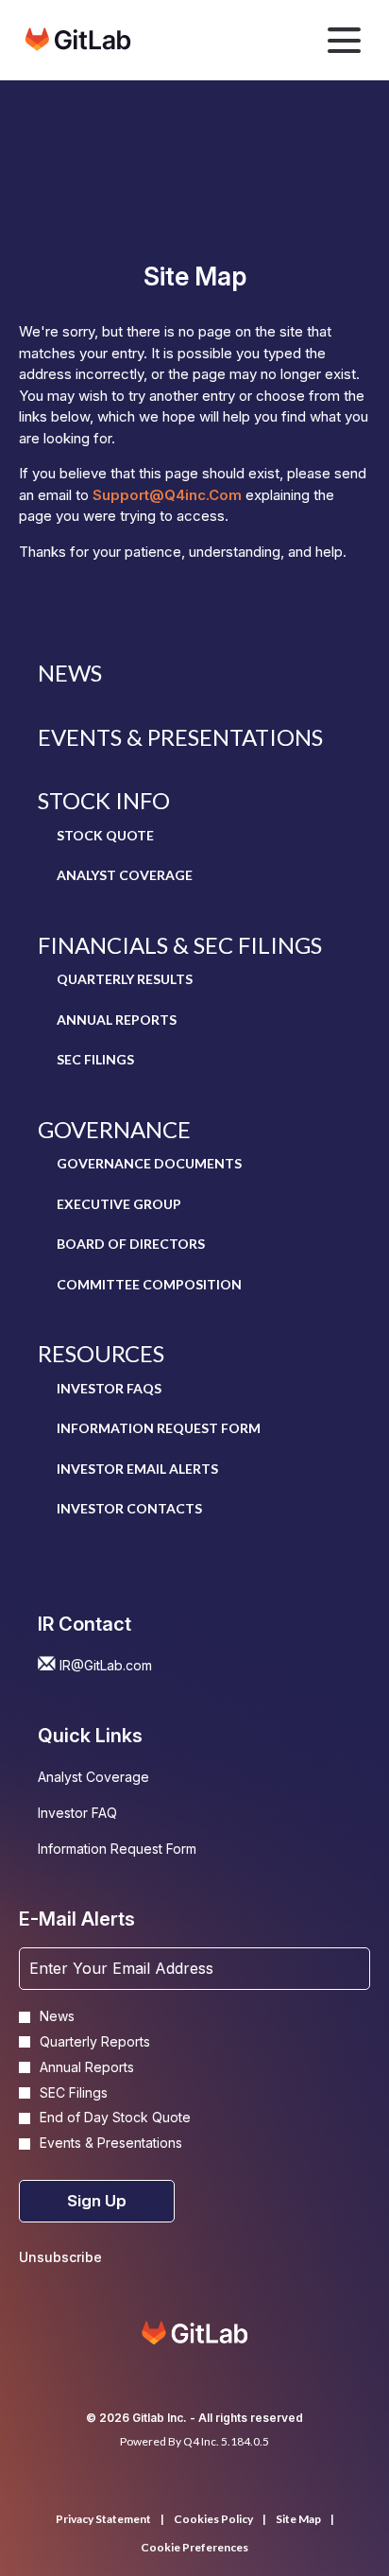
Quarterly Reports (95, 2042)
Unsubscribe (60, 2257)
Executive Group (119, 1204)
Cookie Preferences (194, 2548)
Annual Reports (117, 1020)
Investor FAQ (102, 1815)
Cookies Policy (213, 2519)
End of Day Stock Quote (115, 2118)
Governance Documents (149, 1163)
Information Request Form (159, 1428)
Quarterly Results (125, 979)
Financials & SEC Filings (180, 945)
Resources (101, 1353)
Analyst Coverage (125, 875)
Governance (114, 1129)
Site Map (298, 2519)
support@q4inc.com (167, 495)
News (70, 673)
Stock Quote (105, 835)
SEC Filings (95, 1059)
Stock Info (104, 800)
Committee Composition (149, 1284)
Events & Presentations (180, 737)
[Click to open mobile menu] (344, 40)
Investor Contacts (129, 1508)
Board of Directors (131, 1244)
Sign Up (97, 2201)
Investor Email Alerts (137, 1469)
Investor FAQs (109, 1388)
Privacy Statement (103, 2519)
